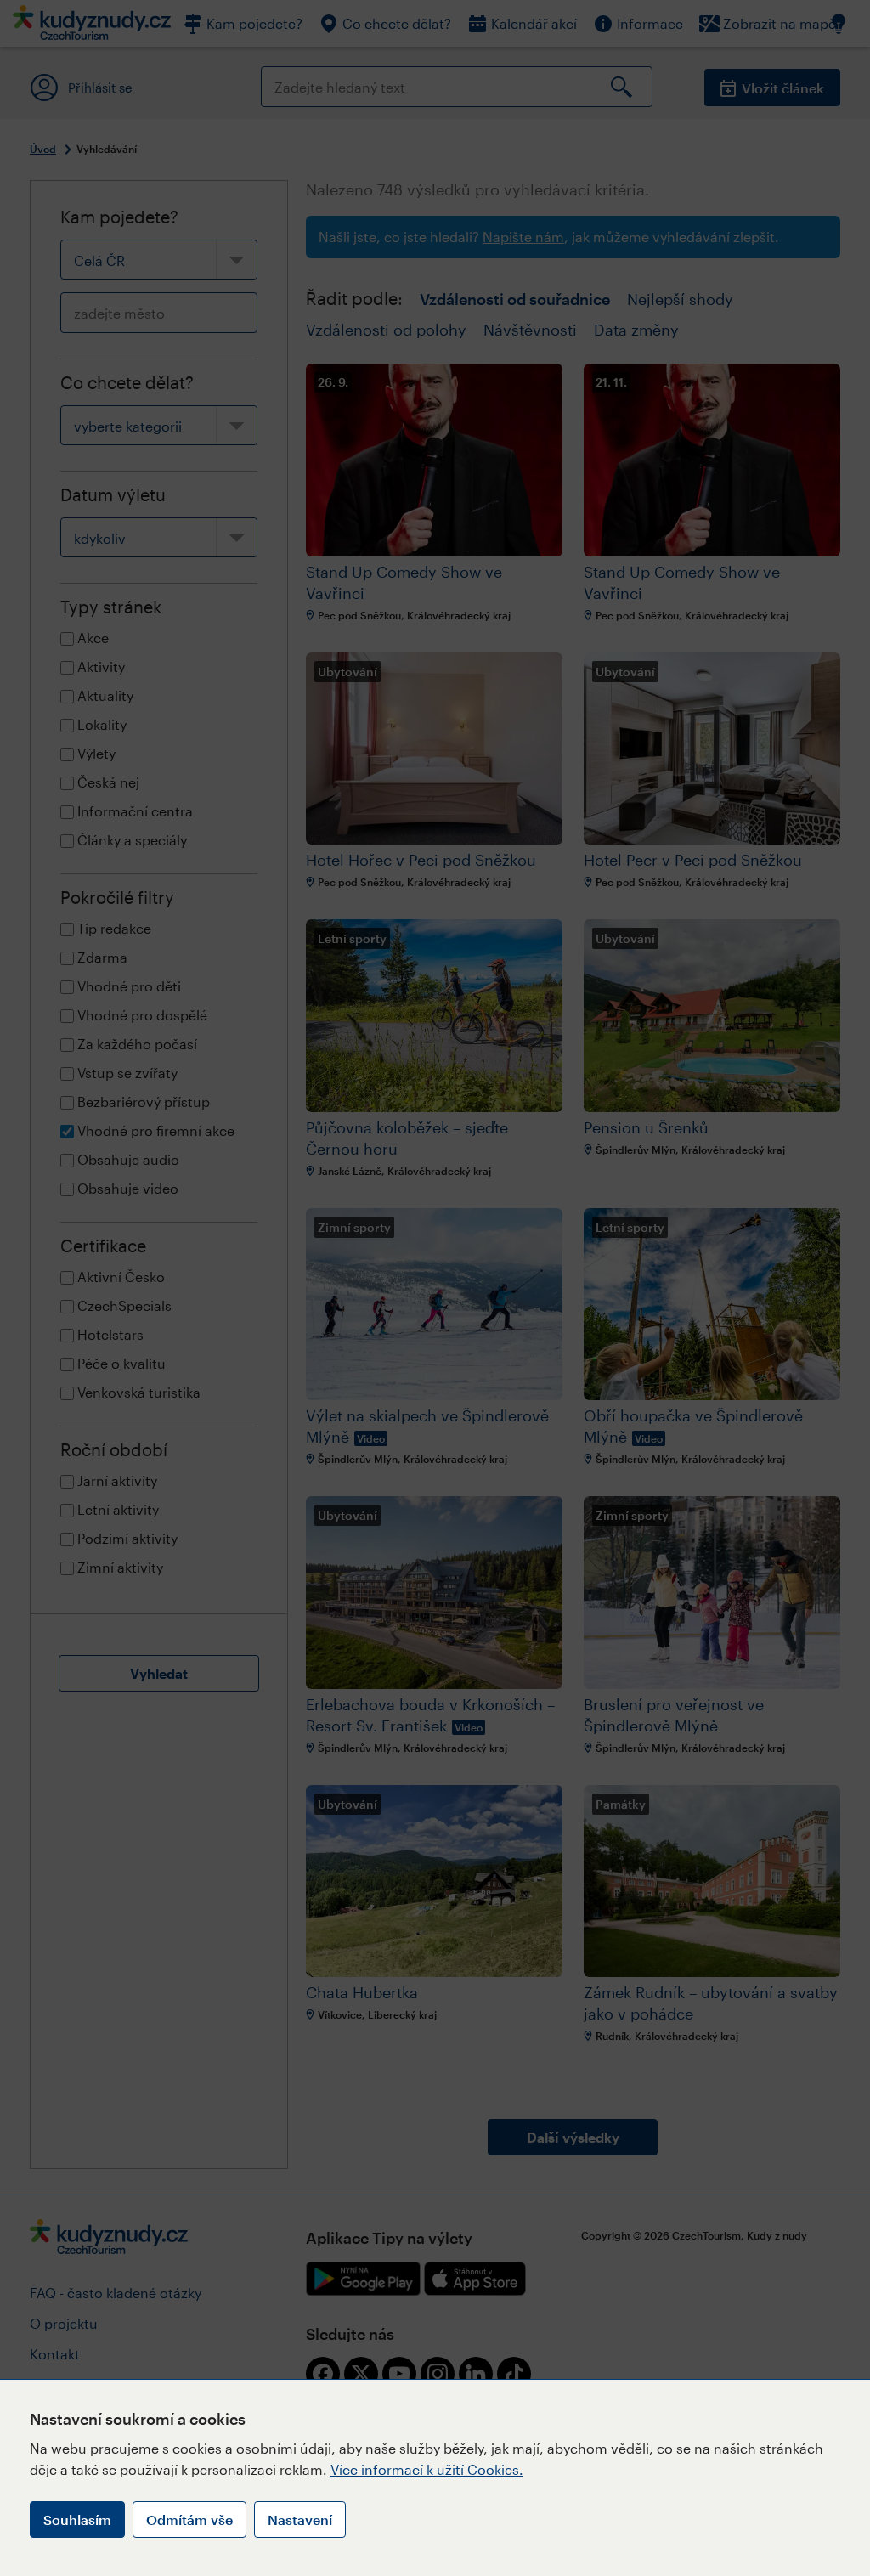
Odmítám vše (189, 2520)
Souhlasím (77, 2520)
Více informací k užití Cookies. (427, 2469)
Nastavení (300, 2520)
